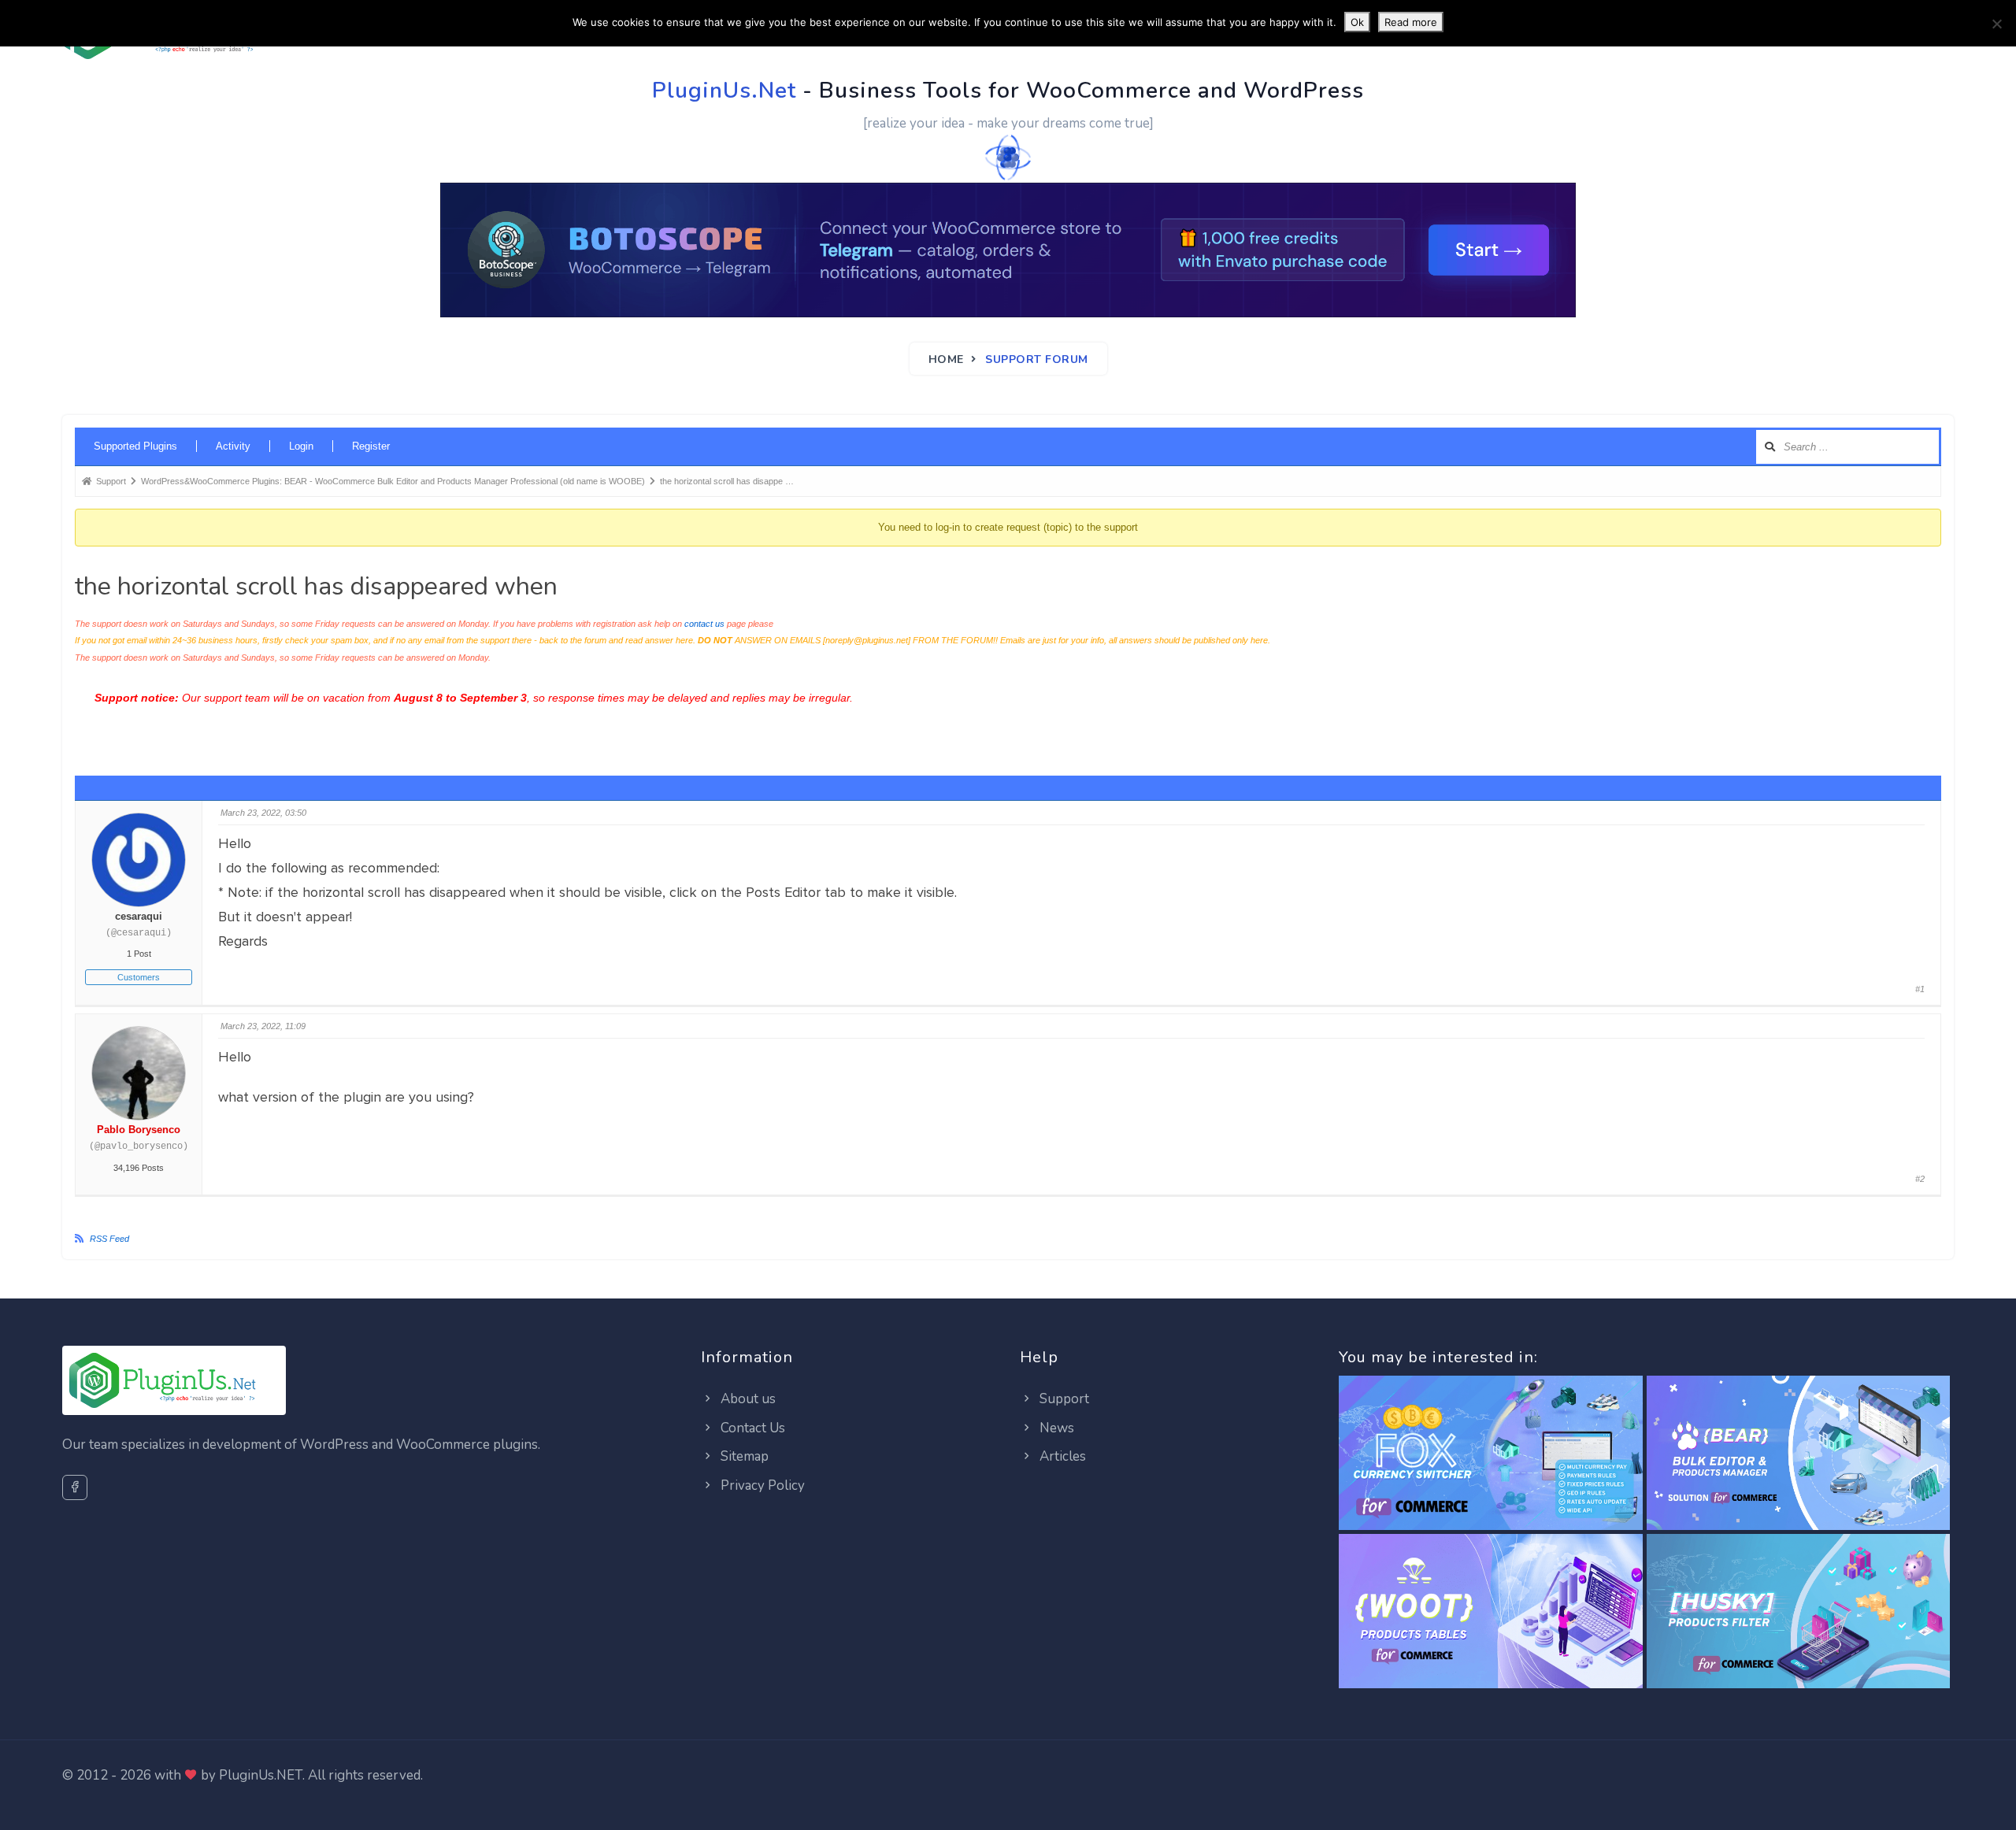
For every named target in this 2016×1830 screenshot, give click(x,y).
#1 (1920, 989)
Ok (1357, 22)
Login (301, 446)
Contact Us (751, 1428)
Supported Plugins (135, 446)
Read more (1411, 22)
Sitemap (743, 1456)
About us (747, 1399)
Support (1063, 1399)
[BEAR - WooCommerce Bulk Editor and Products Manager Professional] (1798, 1454)
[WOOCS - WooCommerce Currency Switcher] (1490, 1454)
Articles (1061, 1456)
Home (946, 359)
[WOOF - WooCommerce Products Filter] (1798, 1612)
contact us (704, 624)
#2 (1920, 1179)
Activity (233, 446)
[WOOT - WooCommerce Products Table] (1490, 1612)
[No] (1996, 24)
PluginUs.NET (261, 1775)
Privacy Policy (761, 1485)
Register (371, 446)
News (1055, 1428)
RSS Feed (109, 1239)
